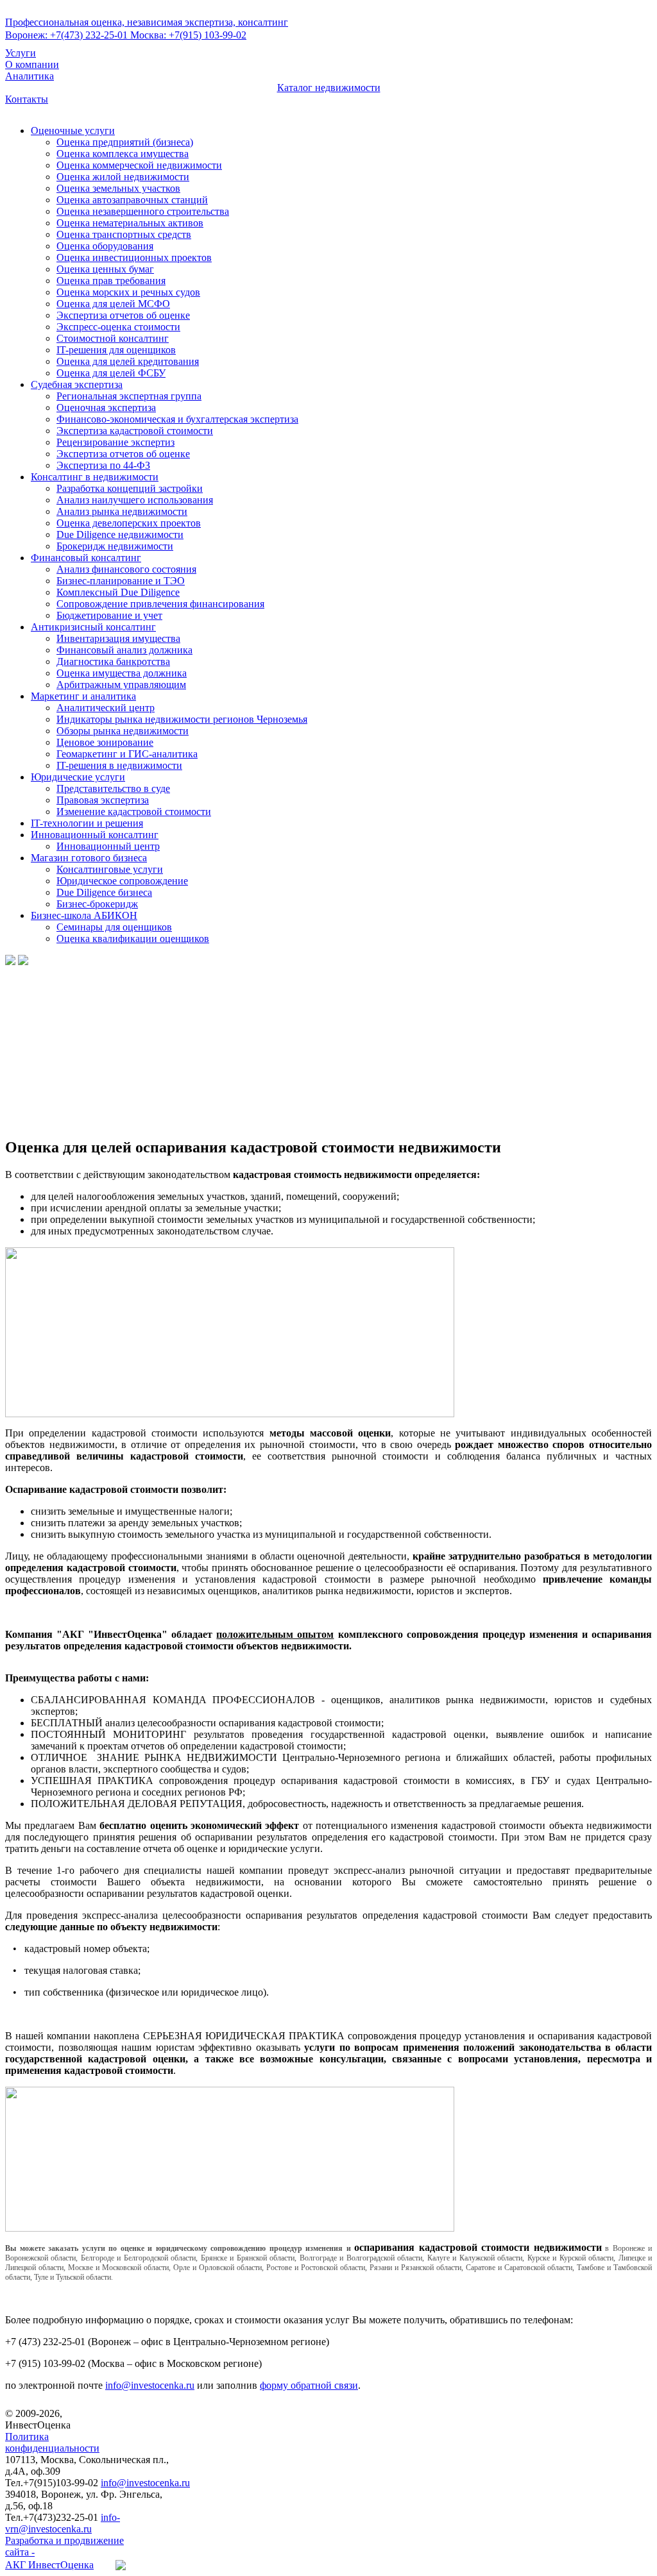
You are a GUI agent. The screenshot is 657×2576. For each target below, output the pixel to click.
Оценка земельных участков (118, 188)
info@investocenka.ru (150, 2385)
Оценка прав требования (111, 281)
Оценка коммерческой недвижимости (139, 165)
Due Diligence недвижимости (120, 535)
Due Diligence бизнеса (104, 892)
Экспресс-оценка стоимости (118, 327)
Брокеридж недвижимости (115, 546)
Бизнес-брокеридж (97, 904)
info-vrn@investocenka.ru (63, 2523)
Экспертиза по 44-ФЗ (103, 465)
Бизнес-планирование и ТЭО (121, 581)
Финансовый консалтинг (86, 558)
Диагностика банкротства (113, 661)
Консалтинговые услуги (110, 869)
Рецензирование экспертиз (115, 442)
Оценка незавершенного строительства (143, 211)
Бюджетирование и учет (109, 615)
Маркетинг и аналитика (83, 696)
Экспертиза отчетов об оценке (123, 315)
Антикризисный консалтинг (93, 627)
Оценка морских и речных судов (128, 292)
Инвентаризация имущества (118, 638)
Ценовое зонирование (105, 742)
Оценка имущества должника (122, 673)
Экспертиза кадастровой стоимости (135, 431)
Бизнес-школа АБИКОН (84, 915)
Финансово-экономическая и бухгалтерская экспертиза (177, 419)
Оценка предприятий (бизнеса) (125, 142)
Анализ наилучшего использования (135, 500)
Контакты (27, 99)
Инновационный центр (108, 846)
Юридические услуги (78, 777)
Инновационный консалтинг (95, 835)
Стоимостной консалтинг (113, 338)
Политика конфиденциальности (52, 2442)
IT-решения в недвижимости (119, 765)
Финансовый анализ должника (124, 650)
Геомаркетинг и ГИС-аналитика (127, 754)
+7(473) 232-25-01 (68, 35)
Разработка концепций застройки (130, 488)
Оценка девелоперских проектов (129, 523)
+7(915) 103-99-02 (188, 35)
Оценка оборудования (105, 246)
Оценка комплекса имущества (123, 154)
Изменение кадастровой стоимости (134, 812)
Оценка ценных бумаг (105, 269)
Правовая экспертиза (103, 800)
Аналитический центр (106, 708)
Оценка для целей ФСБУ (111, 373)
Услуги (21, 53)
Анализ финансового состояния (126, 569)
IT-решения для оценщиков (116, 350)
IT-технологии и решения (87, 823)
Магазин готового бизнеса (89, 858)
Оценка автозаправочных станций (132, 200)
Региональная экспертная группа (129, 396)
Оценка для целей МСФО (113, 304)
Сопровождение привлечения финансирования (160, 604)
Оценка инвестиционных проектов (134, 257)
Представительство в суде (113, 788)
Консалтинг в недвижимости (95, 477)
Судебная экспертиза (77, 384)
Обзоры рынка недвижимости (123, 731)
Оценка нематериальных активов (130, 223)
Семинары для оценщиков (114, 927)
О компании (32, 64)
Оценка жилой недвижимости (123, 177)
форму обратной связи (309, 2385)
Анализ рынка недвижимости (122, 511)
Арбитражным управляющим (121, 685)
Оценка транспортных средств (124, 234)
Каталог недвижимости (329, 88)
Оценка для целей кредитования (128, 361)
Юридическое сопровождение (122, 881)
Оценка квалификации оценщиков (133, 939)
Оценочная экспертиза (106, 408)
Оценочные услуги (73, 130)
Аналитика (30, 76)
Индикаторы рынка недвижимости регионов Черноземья (182, 719)
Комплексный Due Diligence (118, 592)
